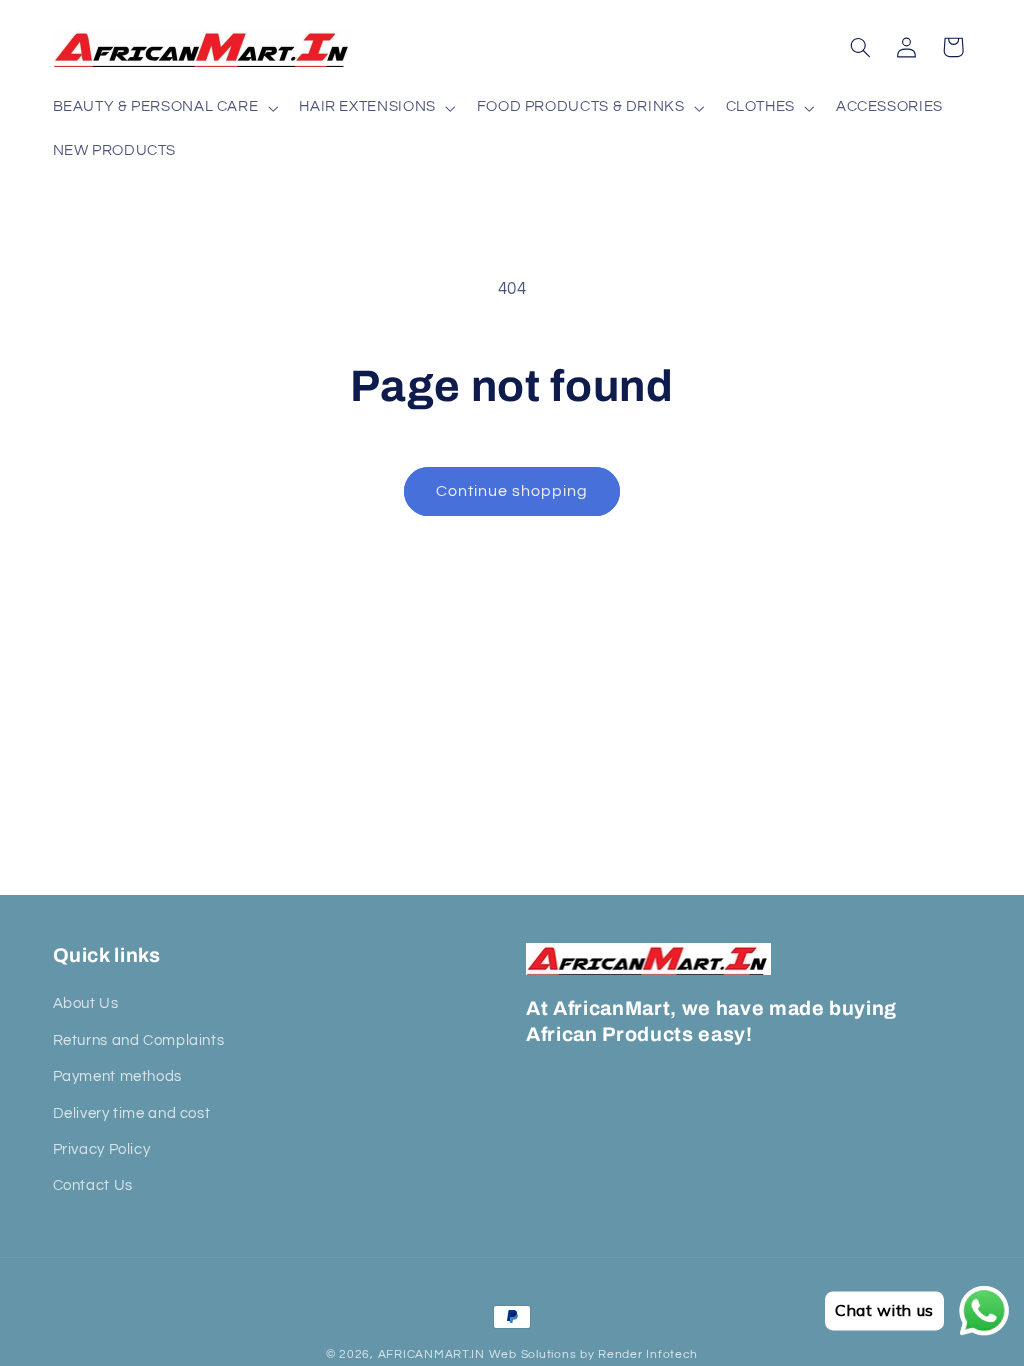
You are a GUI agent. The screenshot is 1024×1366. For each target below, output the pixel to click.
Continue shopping (512, 491)
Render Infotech (648, 1354)
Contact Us (93, 1185)
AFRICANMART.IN (431, 1354)
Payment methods (117, 1076)
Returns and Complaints (139, 1040)
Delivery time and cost (132, 1113)
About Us (86, 1003)
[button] (163, 108)
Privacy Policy (102, 1149)
